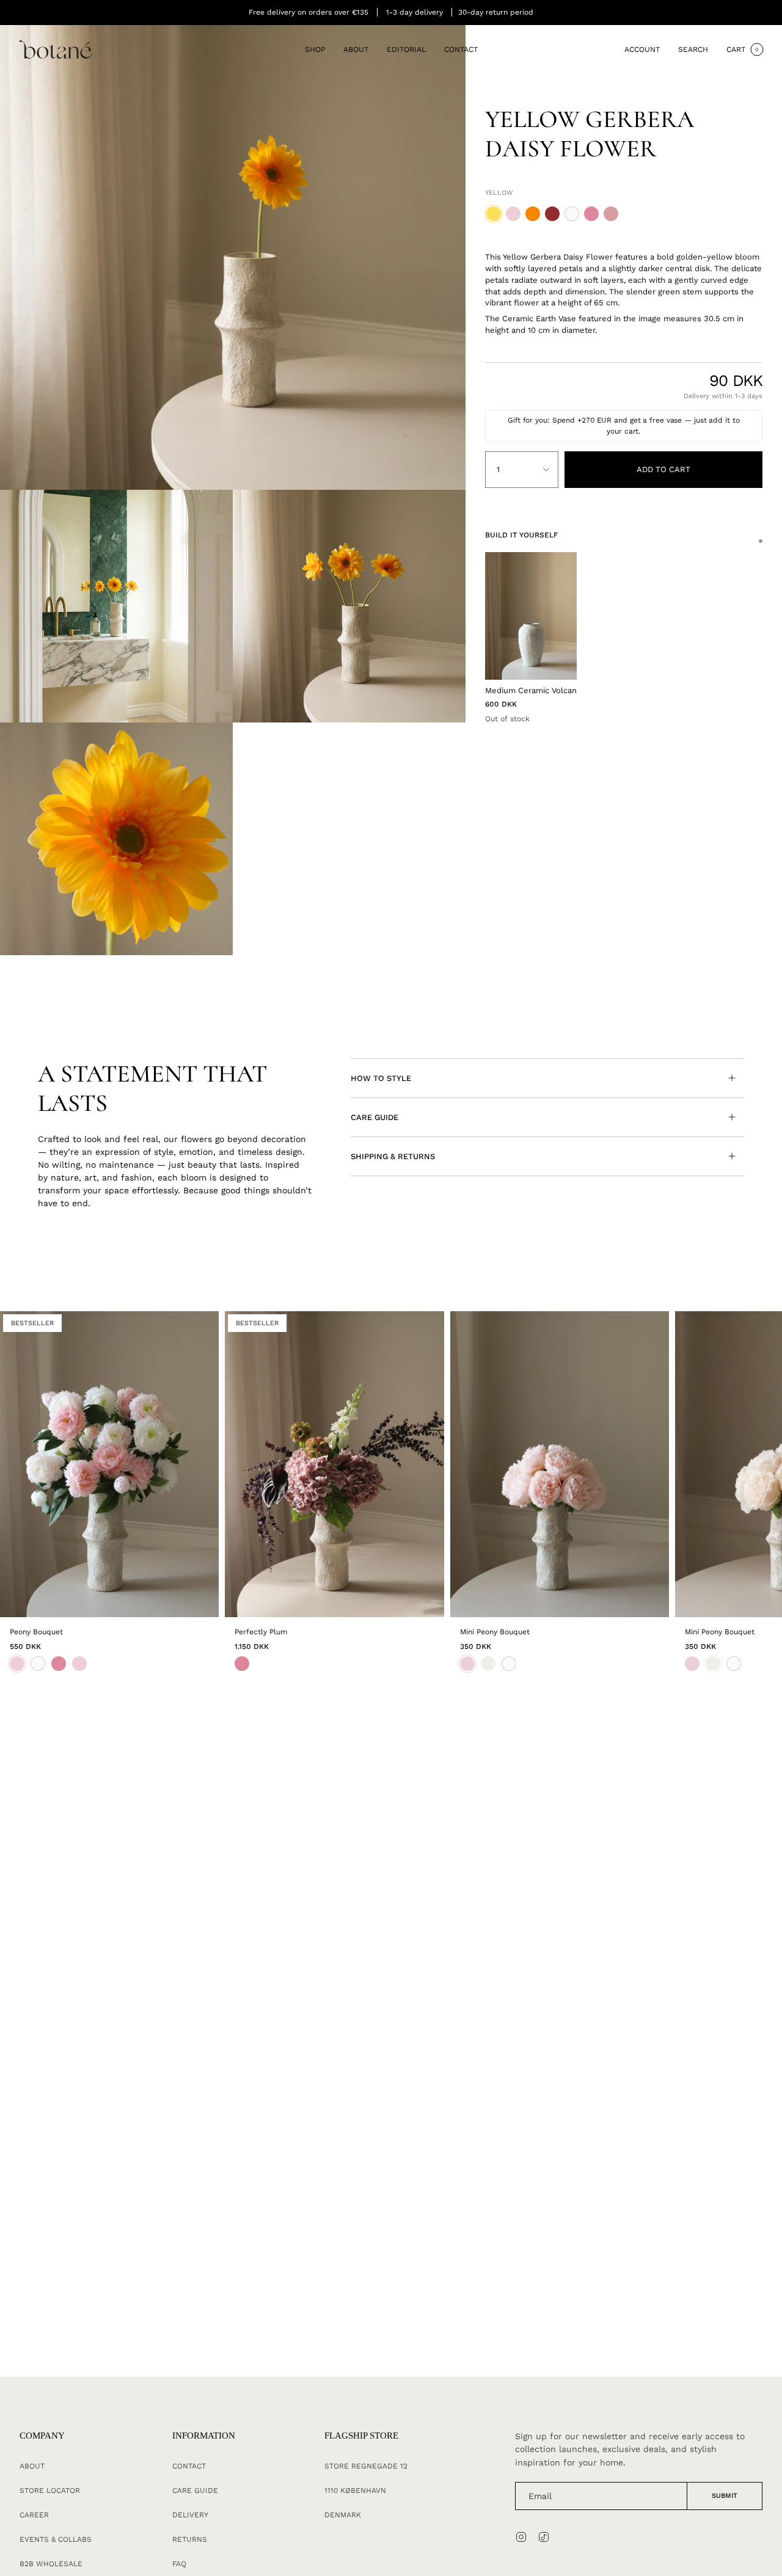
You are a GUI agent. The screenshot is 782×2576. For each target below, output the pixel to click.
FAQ (179, 2564)
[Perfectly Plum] (334, 1464)
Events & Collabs (56, 2539)
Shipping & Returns (393, 1156)
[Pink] (242, 1664)
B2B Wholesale (51, 2564)
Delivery (190, 2515)
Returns (190, 2539)
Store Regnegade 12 (366, 2466)
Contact (189, 2466)
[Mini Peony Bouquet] (560, 1464)
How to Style (381, 1078)
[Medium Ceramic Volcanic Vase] (531, 616)
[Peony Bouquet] (109, 1464)
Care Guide (375, 1117)
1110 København (355, 2490)
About (32, 2466)
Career (34, 2515)
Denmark (343, 2515)
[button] (315, 50)
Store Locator (50, 2490)
